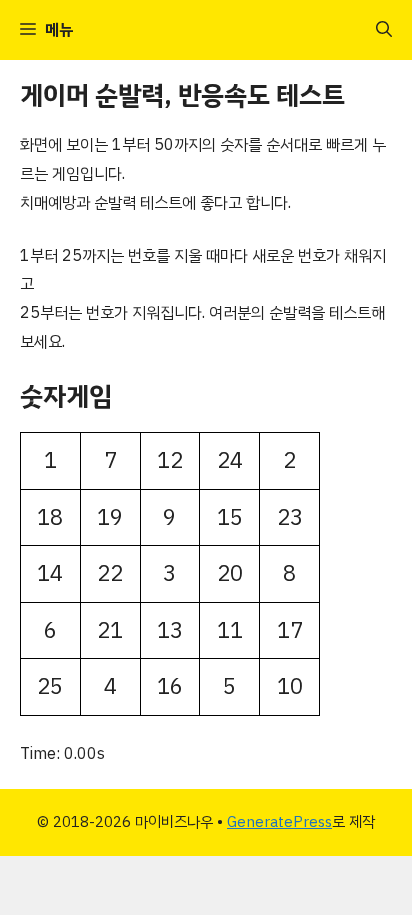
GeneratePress (279, 822)
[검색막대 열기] (384, 30)
